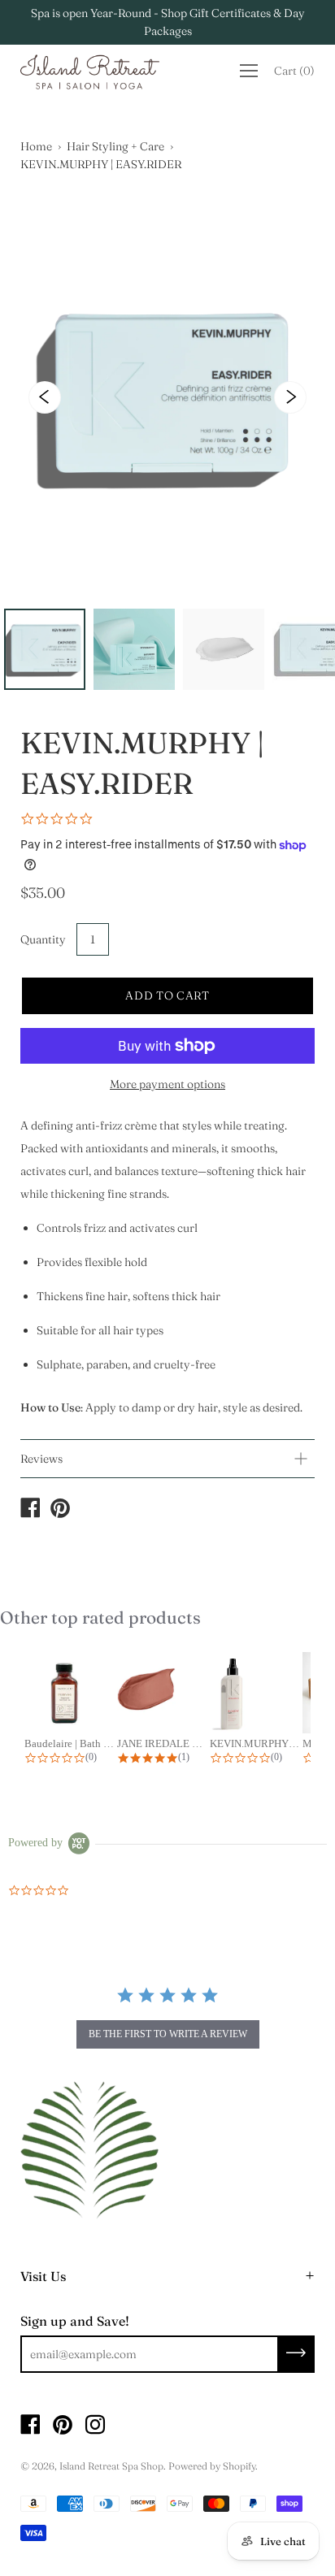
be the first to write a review (168, 2034)
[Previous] (45, 397)
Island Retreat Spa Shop (111, 2466)
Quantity (43, 939)
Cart (294, 71)
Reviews (41, 1459)
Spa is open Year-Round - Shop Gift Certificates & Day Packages (168, 22)
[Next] (290, 397)
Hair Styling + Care (115, 146)
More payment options (167, 1084)
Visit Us (43, 2276)
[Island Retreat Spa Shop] (30, 1510)
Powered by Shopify (212, 2466)
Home (36, 146)
